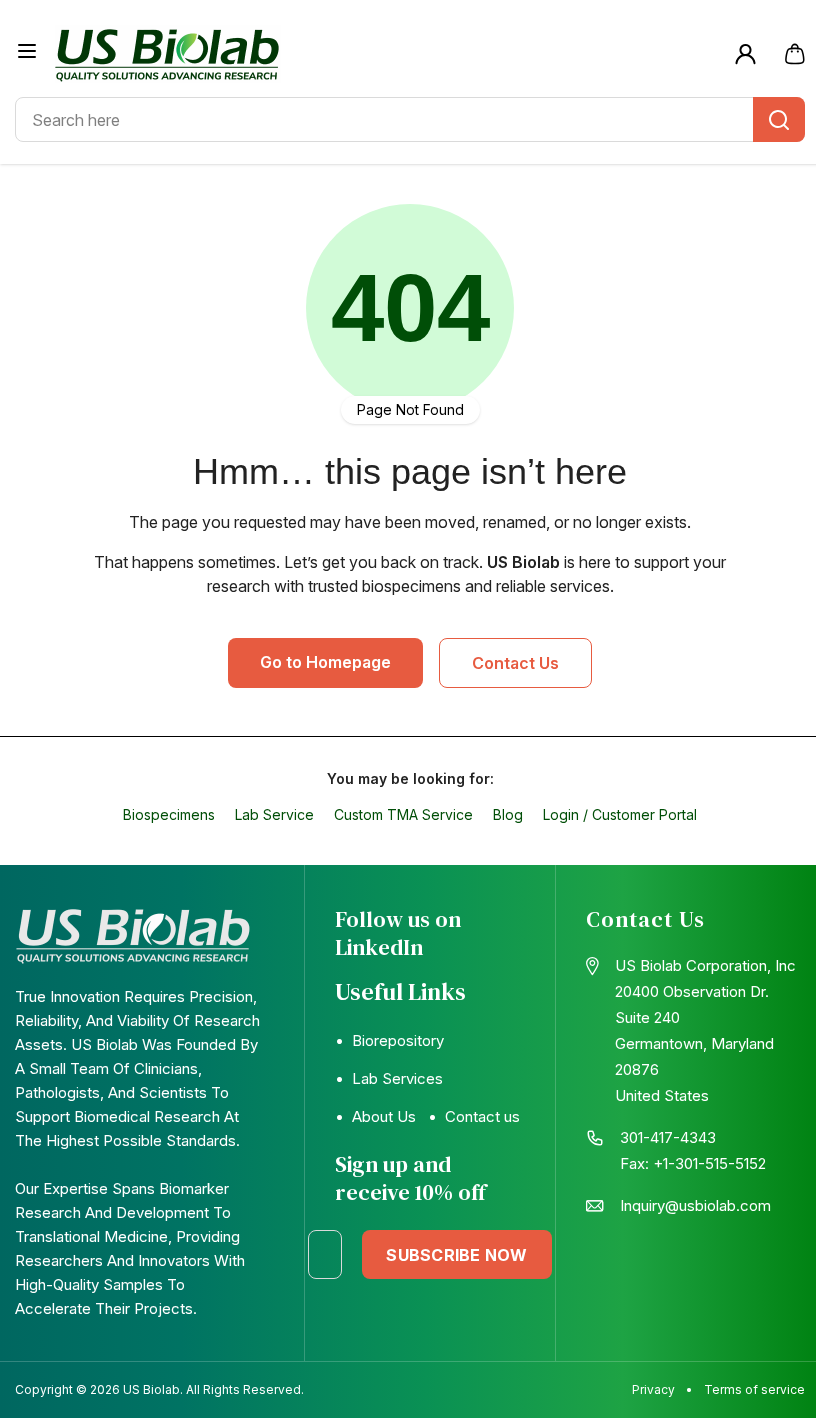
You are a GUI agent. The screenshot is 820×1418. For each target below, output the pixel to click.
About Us (384, 1116)
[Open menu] (27, 51)
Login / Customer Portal (620, 814)
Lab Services (397, 1078)
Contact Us (515, 663)
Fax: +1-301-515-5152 (693, 1163)
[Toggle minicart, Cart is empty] (795, 54)
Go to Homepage (325, 662)
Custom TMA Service (403, 814)
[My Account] (745, 54)
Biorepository (398, 1040)
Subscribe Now (456, 1255)
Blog (508, 814)
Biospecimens (169, 814)
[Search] (779, 119)
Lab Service (274, 814)
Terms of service (754, 1389)
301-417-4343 (668, 1137)
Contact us (482, 1116)
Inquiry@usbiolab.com (695, 1205)
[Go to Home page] (387, 54)
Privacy (653, 1389)
